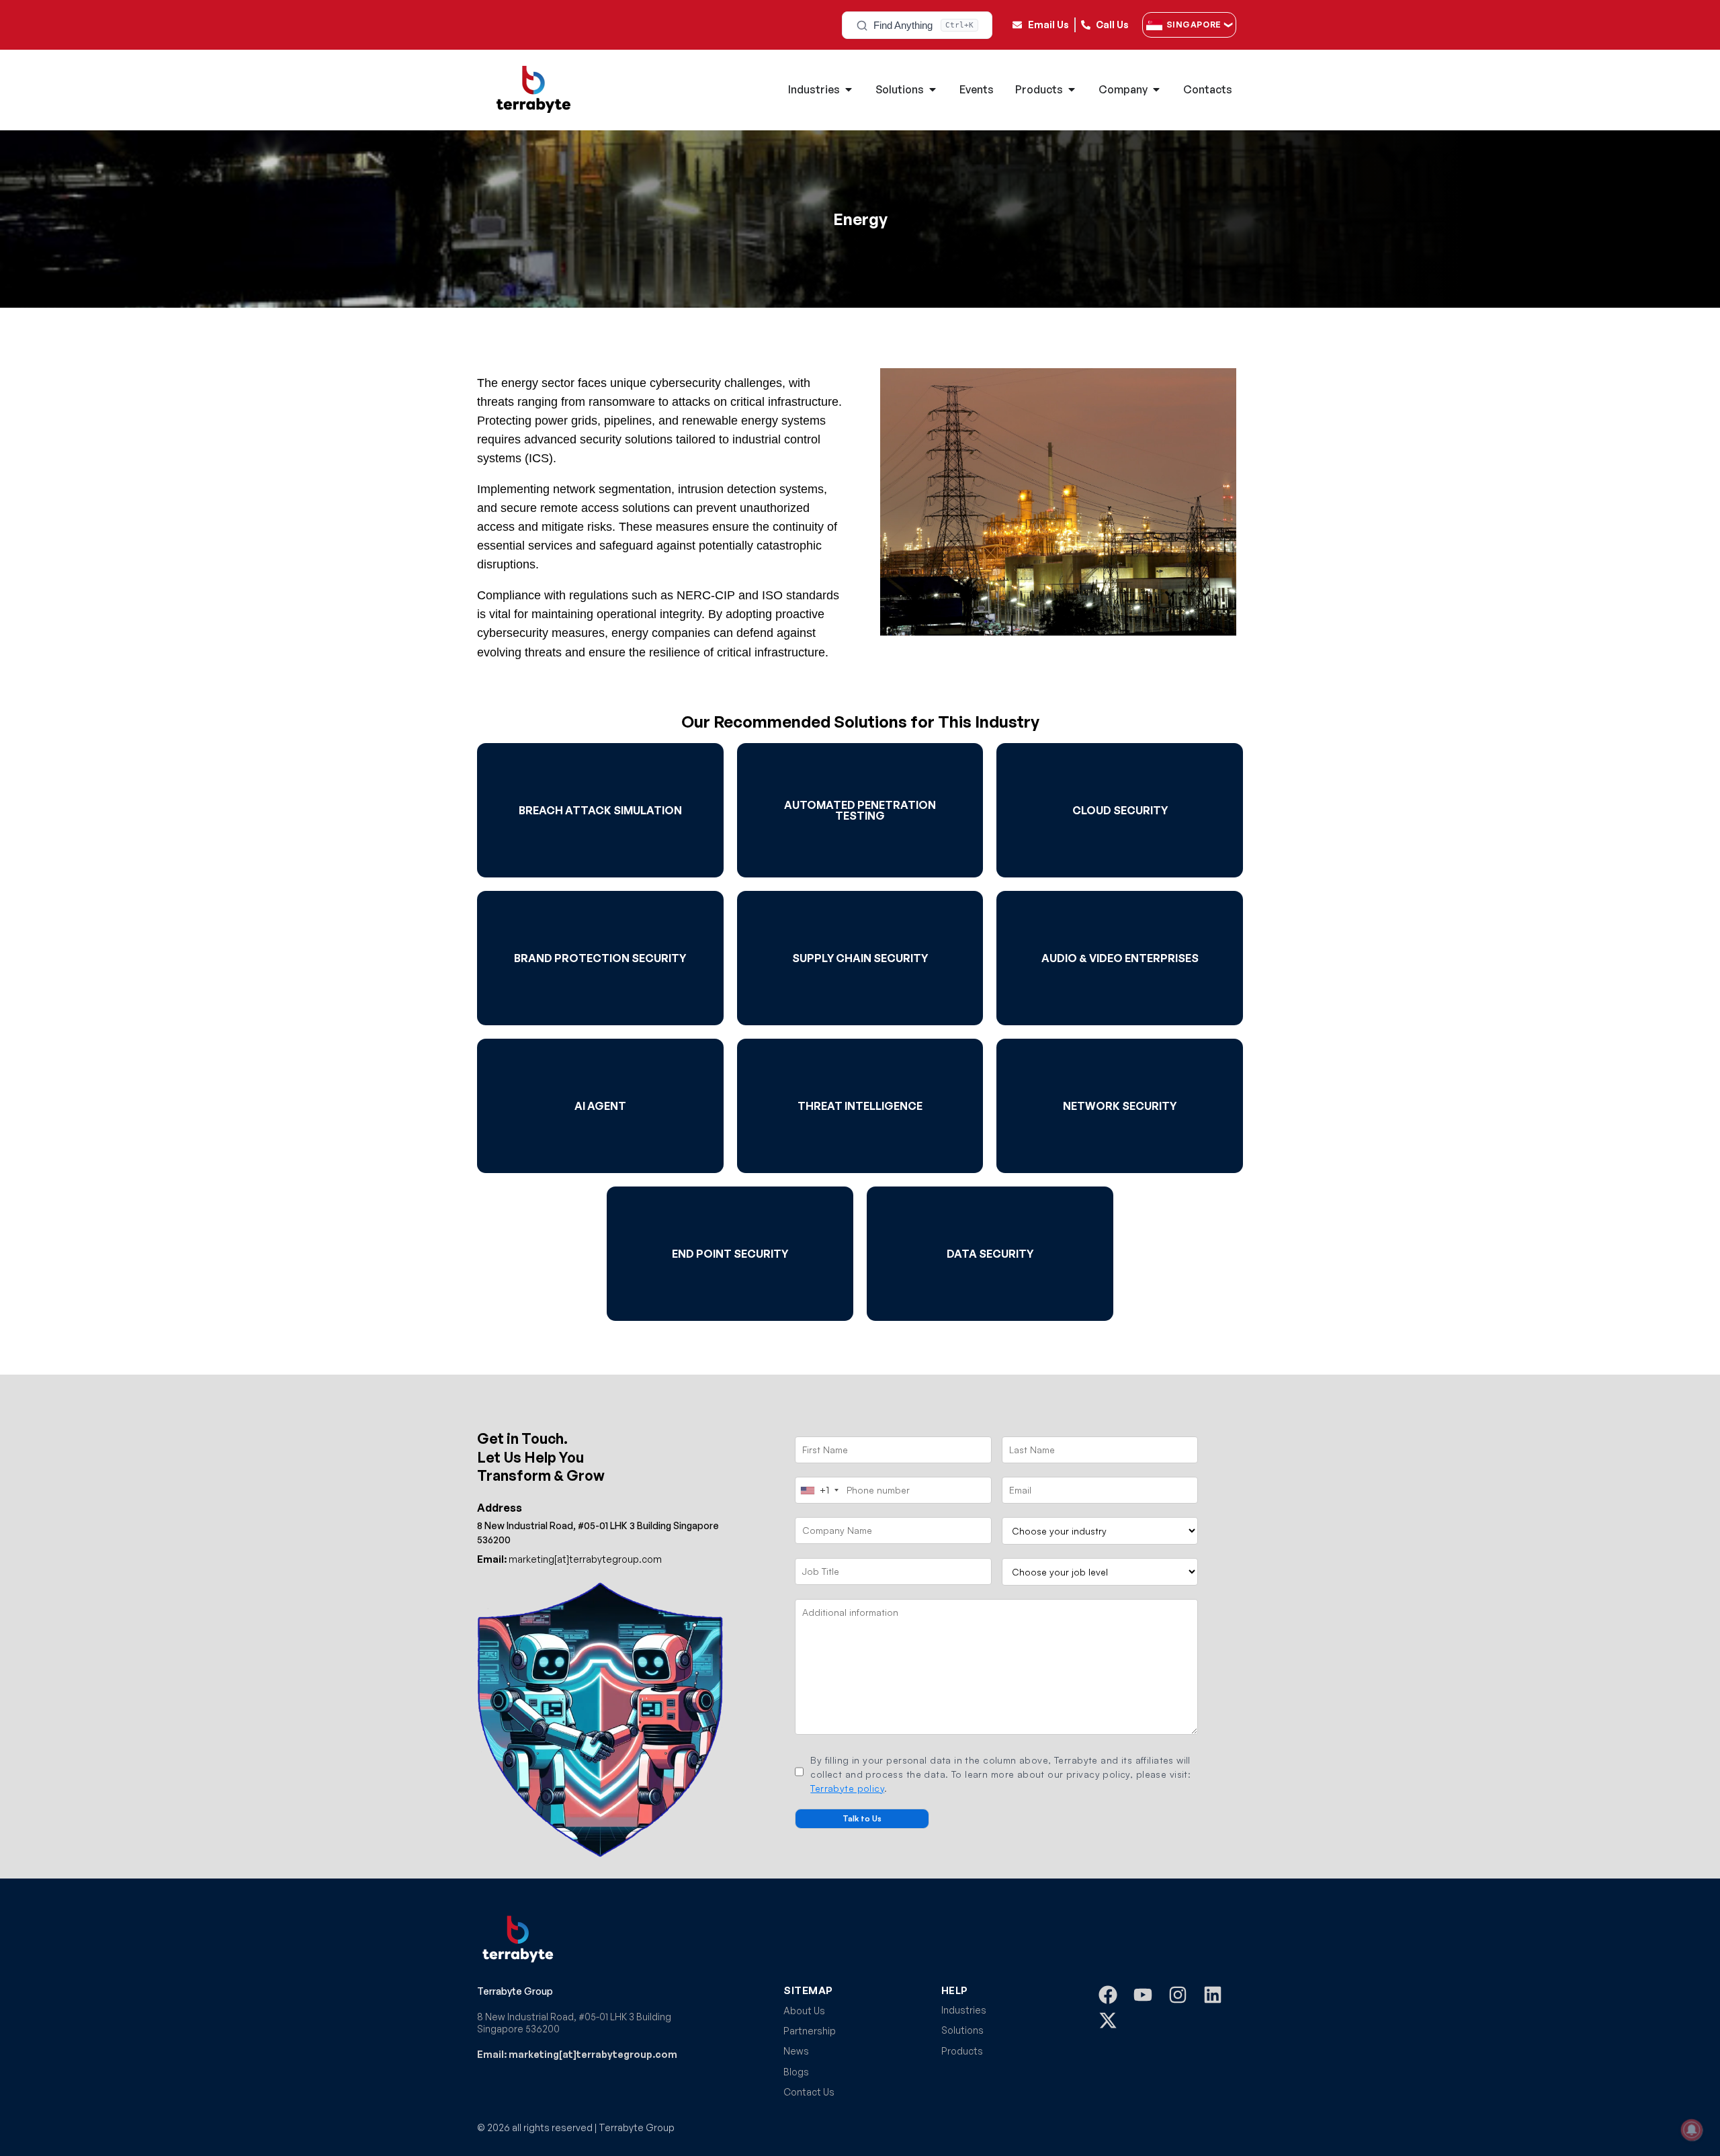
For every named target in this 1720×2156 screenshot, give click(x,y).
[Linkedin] (1213, 1995)
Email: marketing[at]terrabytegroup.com (577, 2054)
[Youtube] (1143, 1995)
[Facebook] (1108, 1995)
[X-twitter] (1108, 2020)
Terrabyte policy (847, 1788)
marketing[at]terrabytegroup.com (569, 1559)
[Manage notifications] (1692, 2130)
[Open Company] (1156, 89)
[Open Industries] (849, 89)
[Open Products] (1072, 89)
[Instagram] (1178, 1995)
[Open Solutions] (933, 89)
